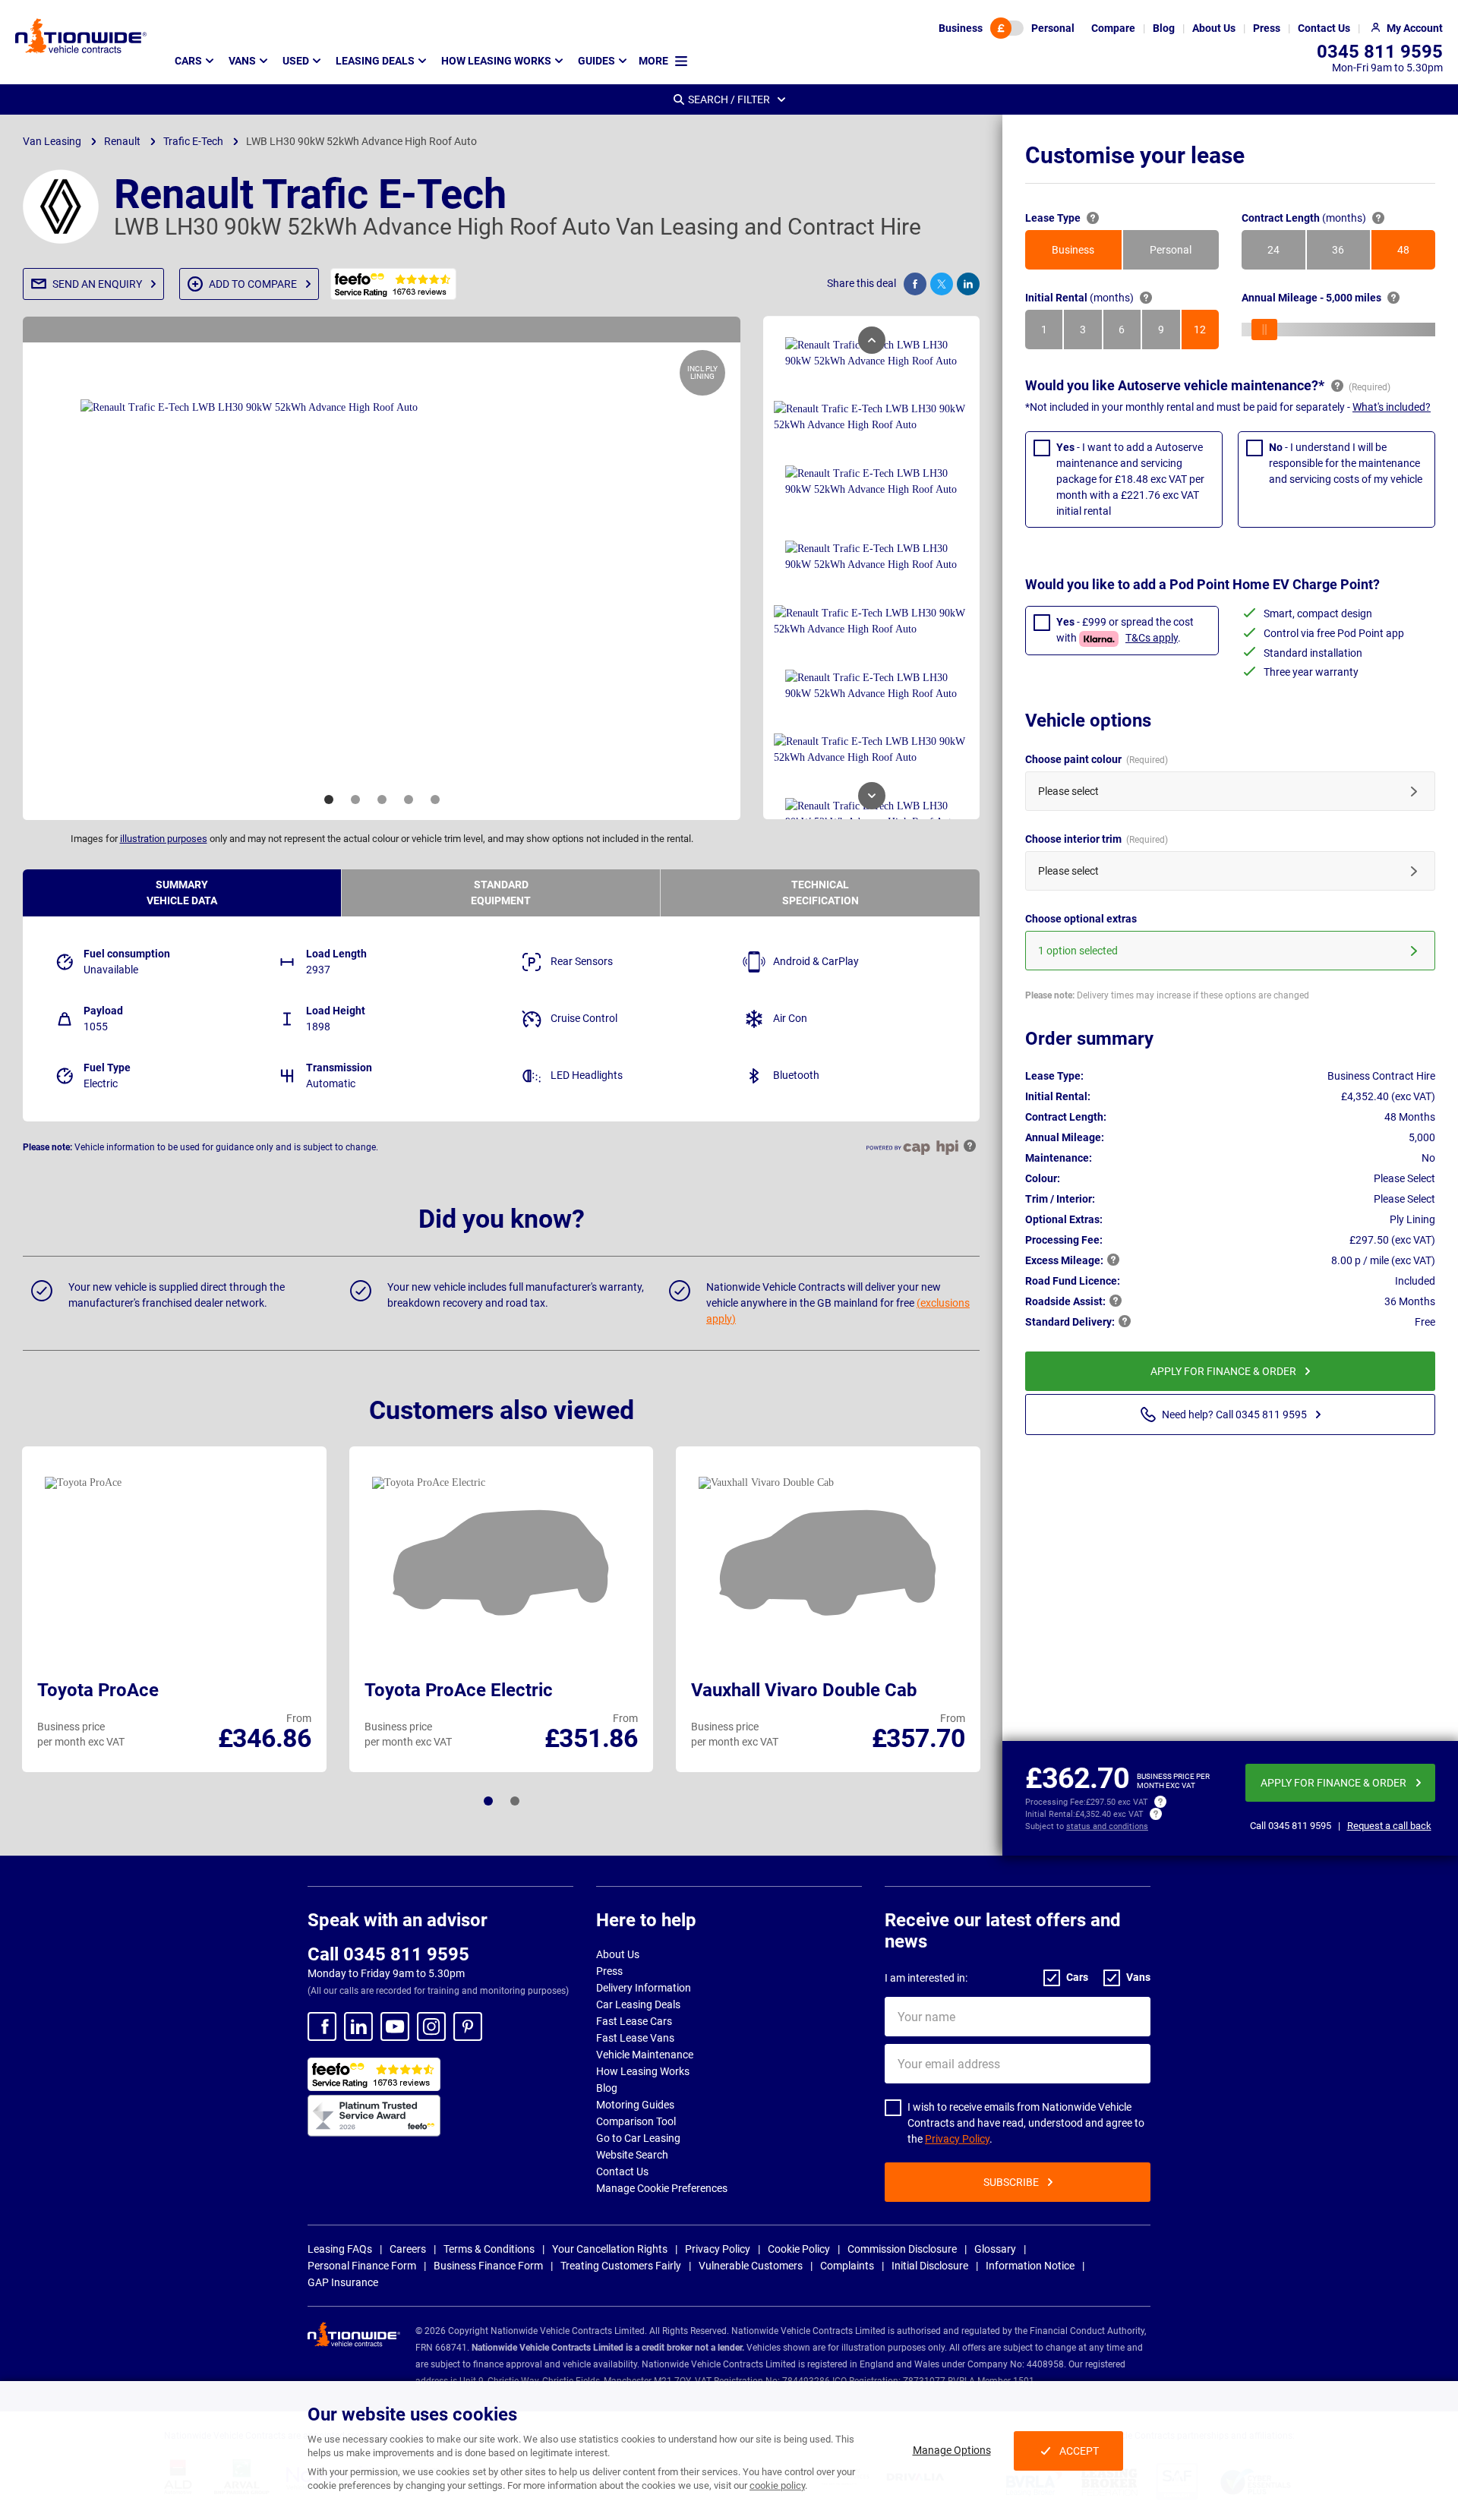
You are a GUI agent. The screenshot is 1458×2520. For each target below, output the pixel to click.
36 (1351, 254)
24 (1286, 254)
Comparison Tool (636, 2121)
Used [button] (296, 61)
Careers (408, 2249)
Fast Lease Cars (634, 2021)
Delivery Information (644, 1988)
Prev (872, 340)
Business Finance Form (488, 2266)
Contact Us (622, 2171)
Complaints (847, 2266)
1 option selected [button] (1078, 951)
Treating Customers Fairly (621, 2266)
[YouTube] (395, 2026)
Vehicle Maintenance (645, 2055)
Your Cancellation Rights (610, 2249)
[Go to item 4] (409, 800)
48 (1416, 254)
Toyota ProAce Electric (459, 1690)
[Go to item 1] (329, 800)
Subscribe (1011, 2182)
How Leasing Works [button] (496, 61)
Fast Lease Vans (635, 2038)
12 (1206, 333)
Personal (1053, 28)
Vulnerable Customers (751, 2266)
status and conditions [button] (1107, 1826)
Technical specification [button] (821, 893)
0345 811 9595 (1380, 52)
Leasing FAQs (340, 2249)
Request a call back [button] (1389, 1826)
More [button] (653, 61)
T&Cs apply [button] (1152, 638)
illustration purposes (164, 839)
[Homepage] (81, 36)
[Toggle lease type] (1007, 28)
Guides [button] (596, 61)
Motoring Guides (635, 2105)
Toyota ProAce (98, 1690)
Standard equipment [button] (501, 893)
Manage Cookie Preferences (662, 2188)
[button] (93, 284)
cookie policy (777, 2485)
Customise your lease (1135, 155)
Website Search (632, 2155)
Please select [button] (1068, 791)
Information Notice (1030, 2266)
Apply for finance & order (1223, 1371)
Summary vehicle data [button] (182, 893)
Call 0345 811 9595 (388, 1954)
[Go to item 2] (355, 800)
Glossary (995, 2249)
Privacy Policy (957, 2139)
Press (609, 1971)
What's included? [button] (1392, 407)
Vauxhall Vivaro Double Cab (804, 1690)
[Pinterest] (468, 2026)
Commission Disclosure (902, 2249)
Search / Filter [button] (729, 99)
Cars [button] (188, 61)
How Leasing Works (643, 2071)
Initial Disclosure (930, 2266)
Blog (607, 2088)
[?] (1093, 218)
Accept (1079, 2451)
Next (872, 796)
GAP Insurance (343, 2282)
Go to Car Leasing (638, 2138)
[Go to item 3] (382, 800)
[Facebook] (322, 2026)
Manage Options (952, 2450)
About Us (618, 1954)
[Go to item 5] (435, 800)
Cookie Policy (799, 2249)
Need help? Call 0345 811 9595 (1234, 1415)
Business (961, 28)
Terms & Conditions (489, 2249)
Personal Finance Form (362, 2266)
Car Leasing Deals (638, 2004)
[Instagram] (431, 2026)
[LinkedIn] (358, 2026)
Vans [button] (242, 61)
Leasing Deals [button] (375, 61)
